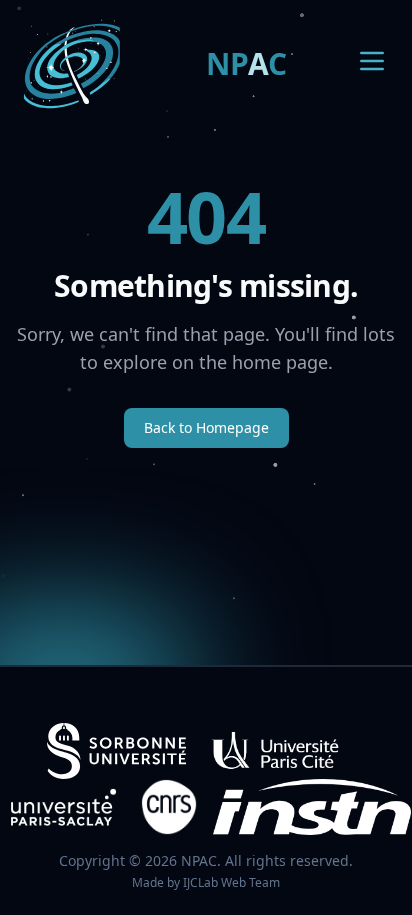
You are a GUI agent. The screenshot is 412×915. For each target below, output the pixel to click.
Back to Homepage (206, 427)
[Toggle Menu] (372, 61)
